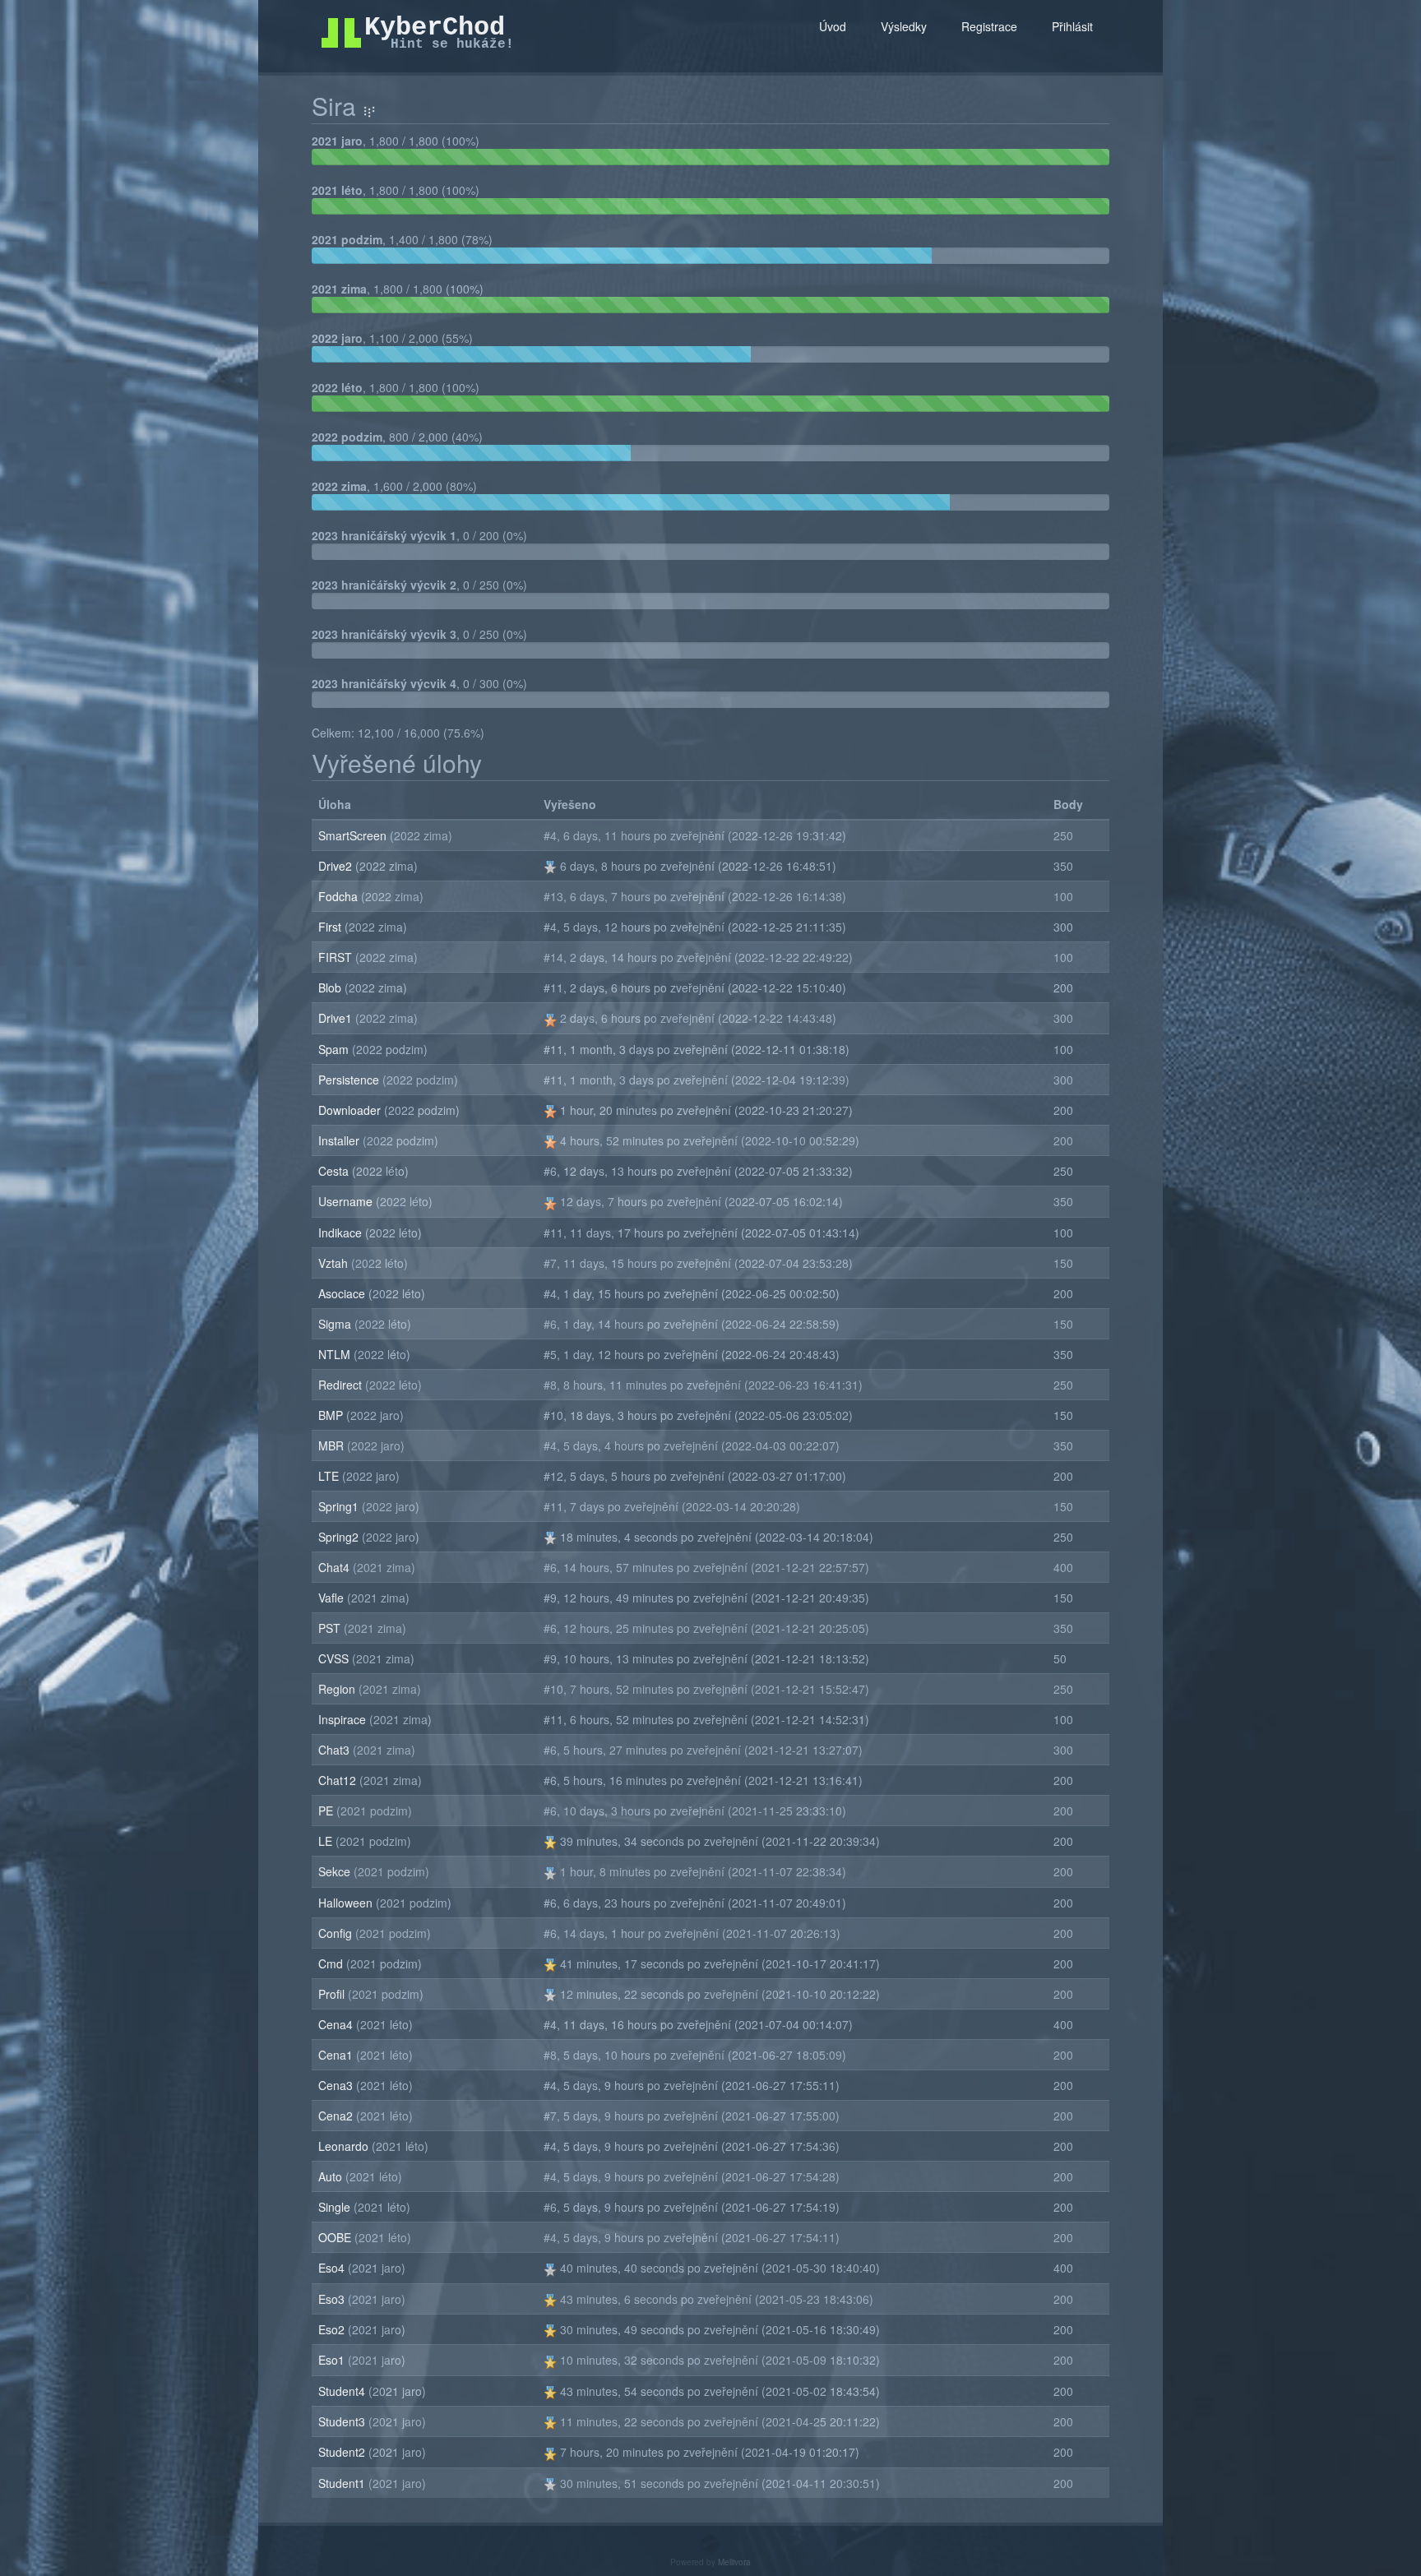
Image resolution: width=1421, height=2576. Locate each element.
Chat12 (339, 1780)
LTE (330, 1476)
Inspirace (344, 1719)
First (331, 927)
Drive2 (337, 866)
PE (327, 1811)
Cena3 (337, 2085)
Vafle (333, 1598)
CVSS (335, 1658)
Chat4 (336, 1567)
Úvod (833, 26)
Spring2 (340, 1537)
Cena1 (337, 2055)
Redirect (342, 1385)
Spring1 (340, 1506)
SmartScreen (354, 835)
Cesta (335, 1171)
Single (336, 2207)
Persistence (350, 1080)
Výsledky (904, 26)
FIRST (337, 957)
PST (331, 1628)
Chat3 (336, 1750)
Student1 (343, 2483)
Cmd (332, 1963)
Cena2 (337, 2116)
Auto (332, 2176)
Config (337, 1933)
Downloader (351, 1110)
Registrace (989, 26)
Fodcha (340, 896)
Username (347, 1201)
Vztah (335, 1263)
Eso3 (333, 2299)
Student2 (343, 2452)
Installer (340, 1140)
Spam (335, 1049)
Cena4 (337, 2024)
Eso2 (333, 2329)
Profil (333, 1994)
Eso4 (333, 2268)
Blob (331, 987)
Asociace (343, 1293)
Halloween (347, 1903)
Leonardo (345, 2146)
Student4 (343, 2391)
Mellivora (734, 2562)
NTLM (336, 1354)
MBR (333, 1445)
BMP (332, 1415)
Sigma (336, 1324)
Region (338, 1689)
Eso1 (333, 2360)
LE (327, 1841)
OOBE (336, 2237)
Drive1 (337, 1018)
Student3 (343, 2421)
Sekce (336, 1871)
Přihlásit (1072, 26)
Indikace (342, 1233)
